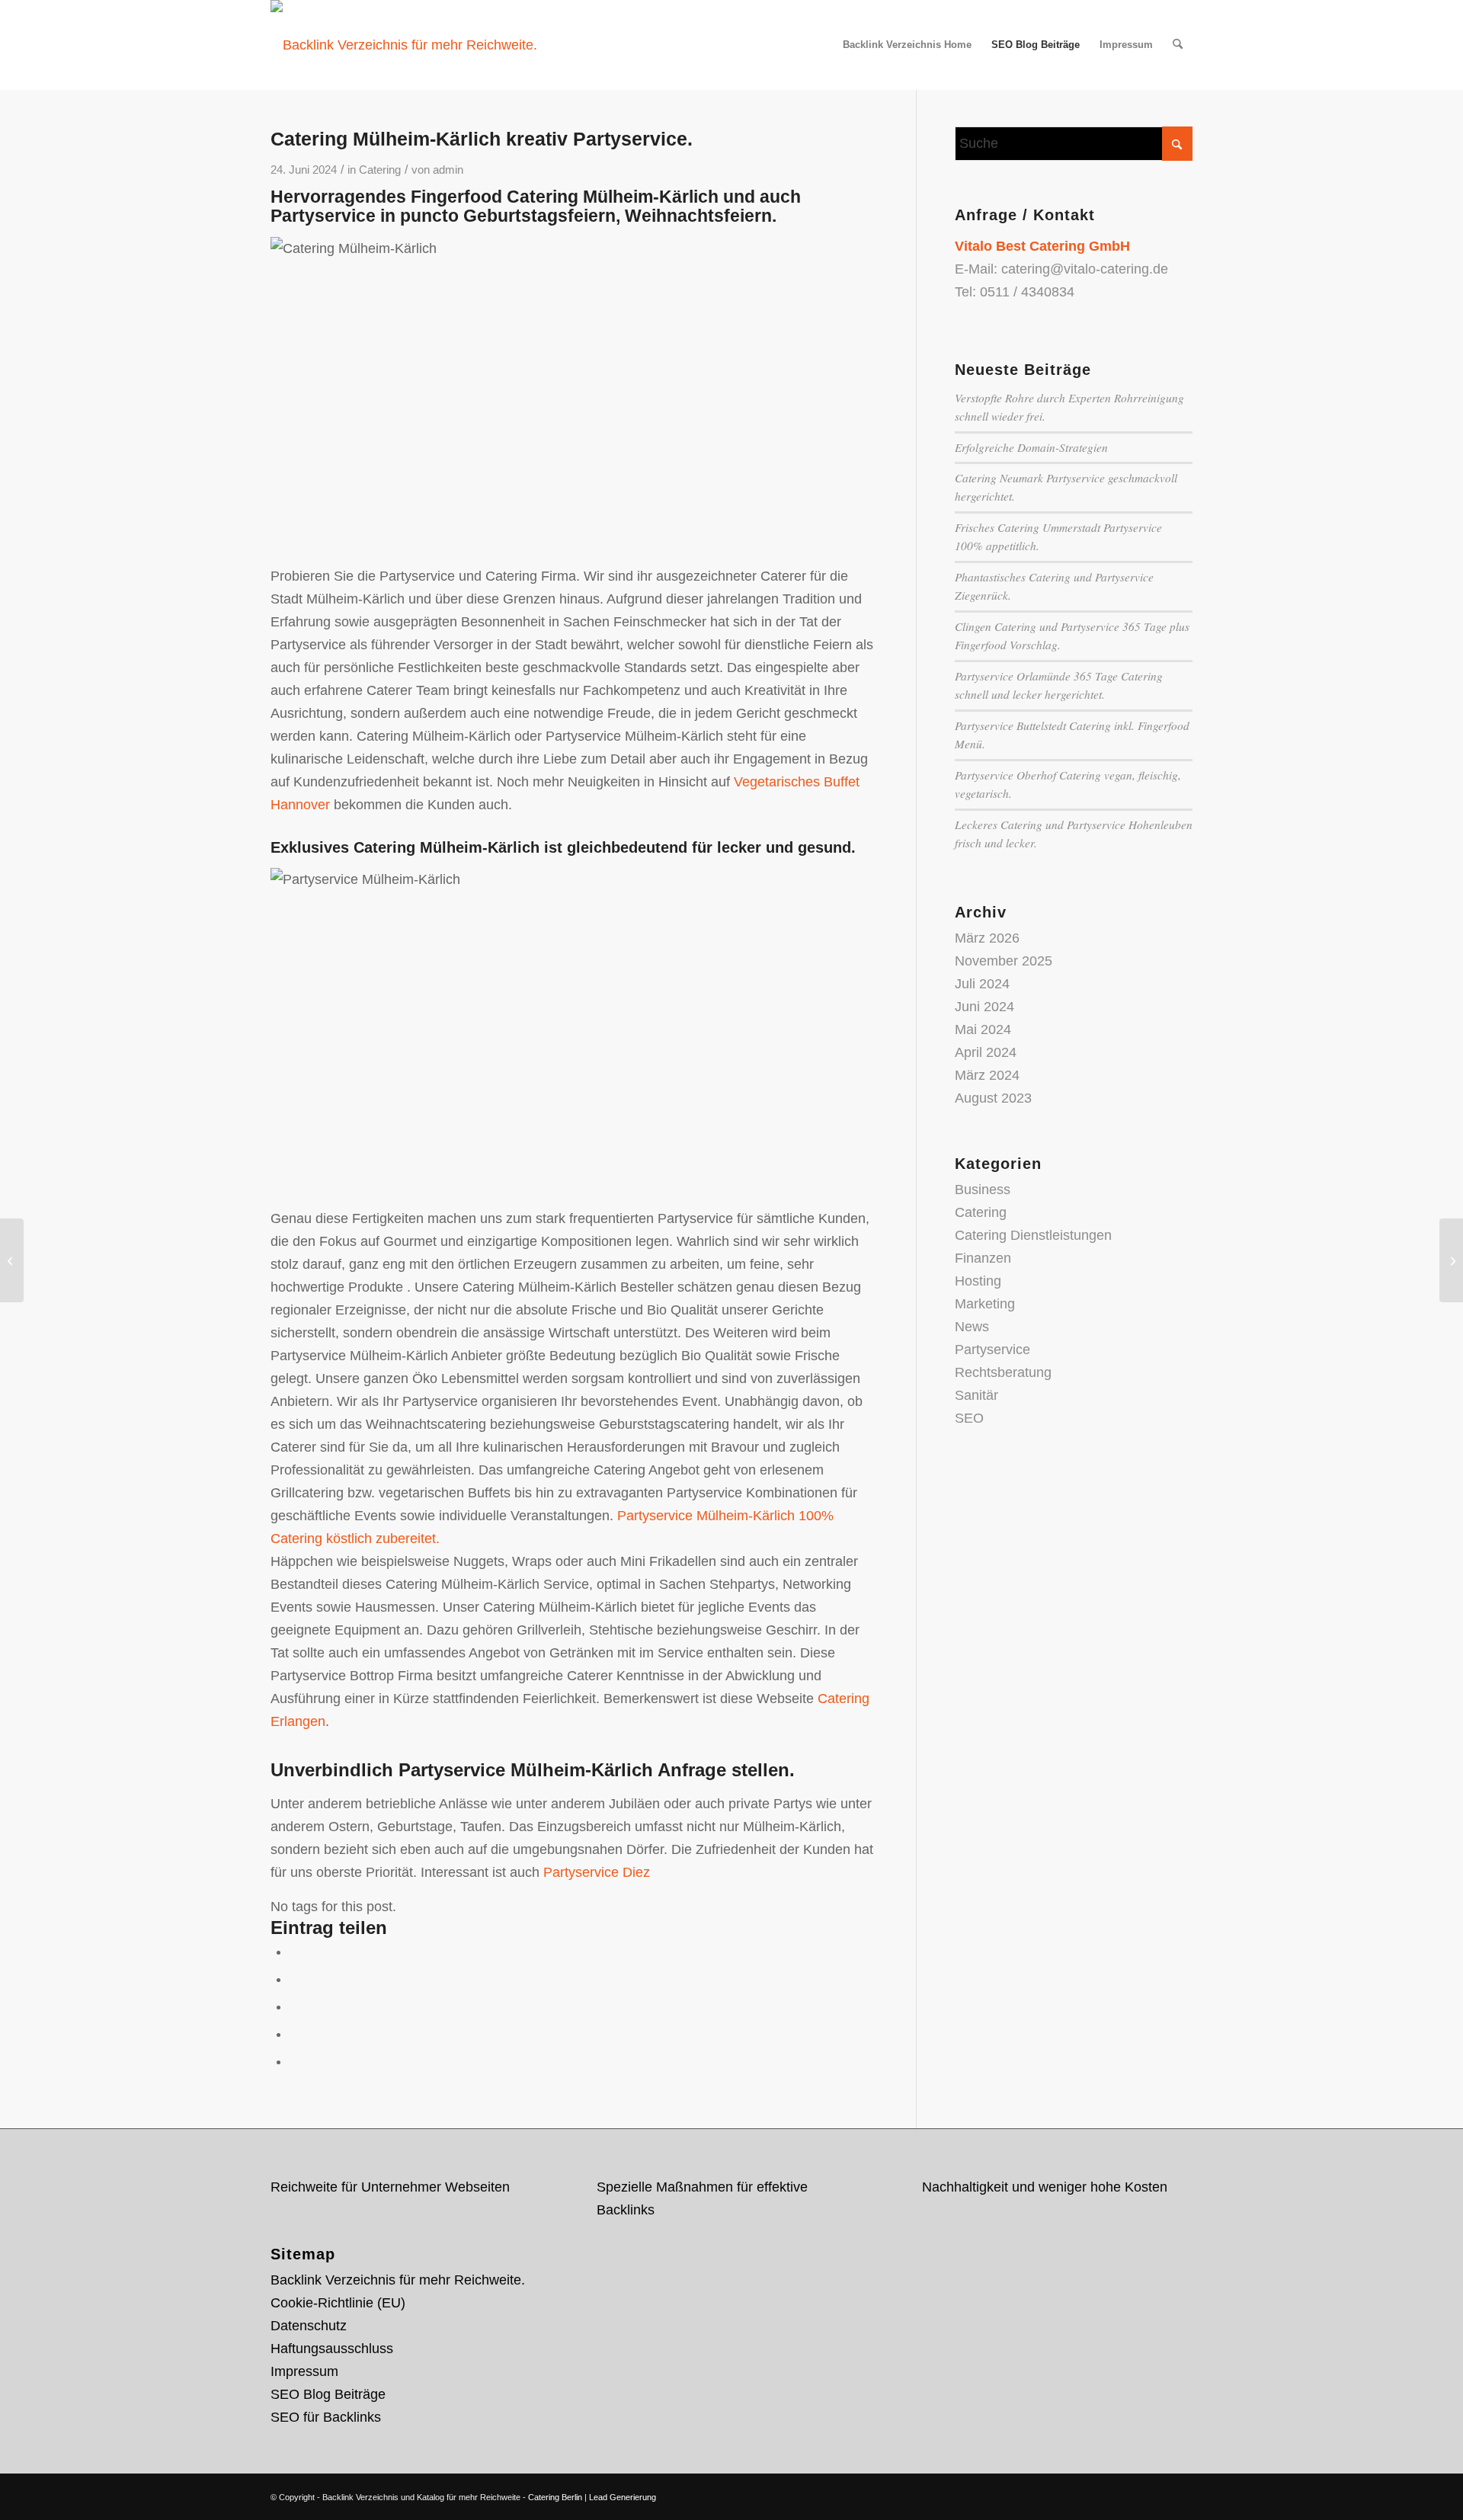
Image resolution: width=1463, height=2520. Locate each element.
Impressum (304, 2371)
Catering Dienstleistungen (1033, 1235)
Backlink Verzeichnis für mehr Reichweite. (398, 2280)
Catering (380, 170)
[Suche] (1178, 45)
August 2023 (993, 1098)
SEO (969, 1418)
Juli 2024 (982, 984)
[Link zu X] (1112, 2493)
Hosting (978, 1281)
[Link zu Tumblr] (1181, 2493)
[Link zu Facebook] (1135, 2493)
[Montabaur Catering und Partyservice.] (12, 1260)
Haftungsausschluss (332, 2349)
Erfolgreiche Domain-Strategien (1031, 447)
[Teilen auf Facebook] (295, 1952)
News (972, 1327)
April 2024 (986, 1052)
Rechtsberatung (1003, 1372)
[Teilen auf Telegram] (295, 2061)
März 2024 (987, 1075)
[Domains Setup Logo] (404, 45)
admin (448, 170)
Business (983, 1190)
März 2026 (987, 938)
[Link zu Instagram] (1158, 2493)
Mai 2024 (983, 1029)
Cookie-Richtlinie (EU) (338, 2303)
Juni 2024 (984, 1007)
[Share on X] (295, 1979)
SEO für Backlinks (326, 2417)
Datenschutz (309, 2326)
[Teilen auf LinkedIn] (295, 2034)
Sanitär (976, 1395)
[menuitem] (907, 45)
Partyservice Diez (597, 1872)
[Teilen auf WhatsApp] (295, 2006)
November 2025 (1004, 961)
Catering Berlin (555, 2497)
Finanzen (983, 1258)
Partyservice (992, 1350)
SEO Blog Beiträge (328, 2394)
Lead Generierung (623, 2497)
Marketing (985, 1304)
